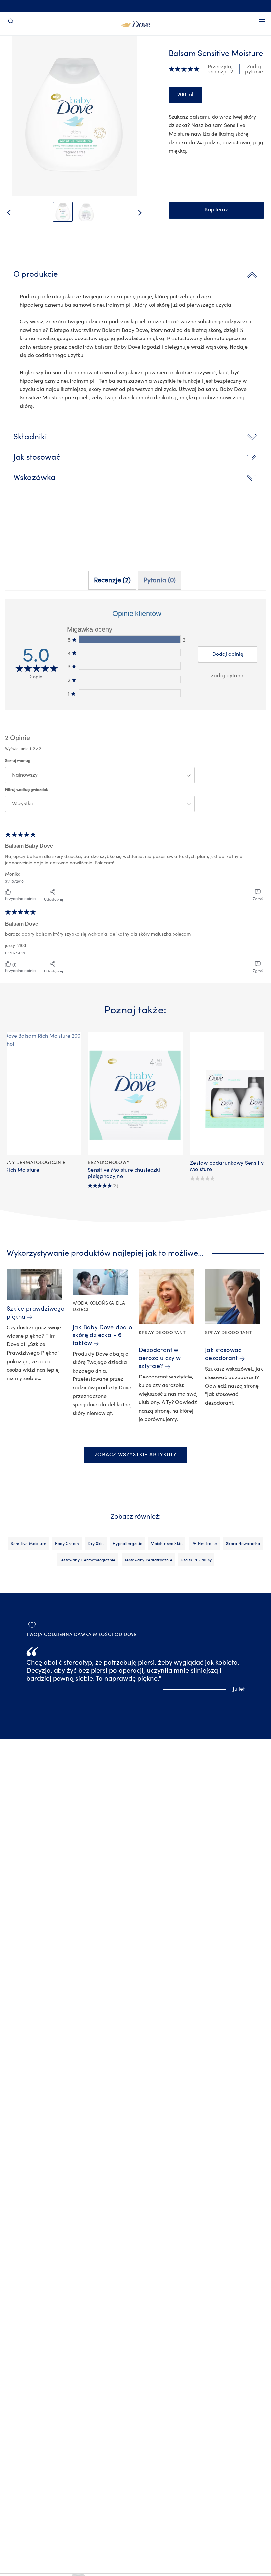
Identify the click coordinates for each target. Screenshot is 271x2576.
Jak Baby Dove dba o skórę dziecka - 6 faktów (102, 1335)
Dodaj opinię (228, 654)
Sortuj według (18, 761)
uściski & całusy (196, 1560)
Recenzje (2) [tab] (112, 580)
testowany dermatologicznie (87, 1560)
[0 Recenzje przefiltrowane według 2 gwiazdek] (130, 679)
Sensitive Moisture (28, 1544)
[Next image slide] (145, 213)
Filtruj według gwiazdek (26, 790)
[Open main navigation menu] (262, 25)
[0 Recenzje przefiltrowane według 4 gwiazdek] (130, 652)
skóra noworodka (243, 1544)
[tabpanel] (135, 788)
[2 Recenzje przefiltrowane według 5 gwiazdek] (130, 639)
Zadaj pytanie (228, 676)
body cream (67, 1544)
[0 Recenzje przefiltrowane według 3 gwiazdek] (130, 666)
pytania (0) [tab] (160, 580)
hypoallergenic (128, 1544)
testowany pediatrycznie (148, 1560)
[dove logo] (136, 23)
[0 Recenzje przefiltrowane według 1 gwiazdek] (130, 693)
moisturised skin (167, 1544)
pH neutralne (204, 1544)
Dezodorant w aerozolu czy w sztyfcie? (160, 1358)
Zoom (17, 53)
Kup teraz (216, 210)
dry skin (96, 1544)
